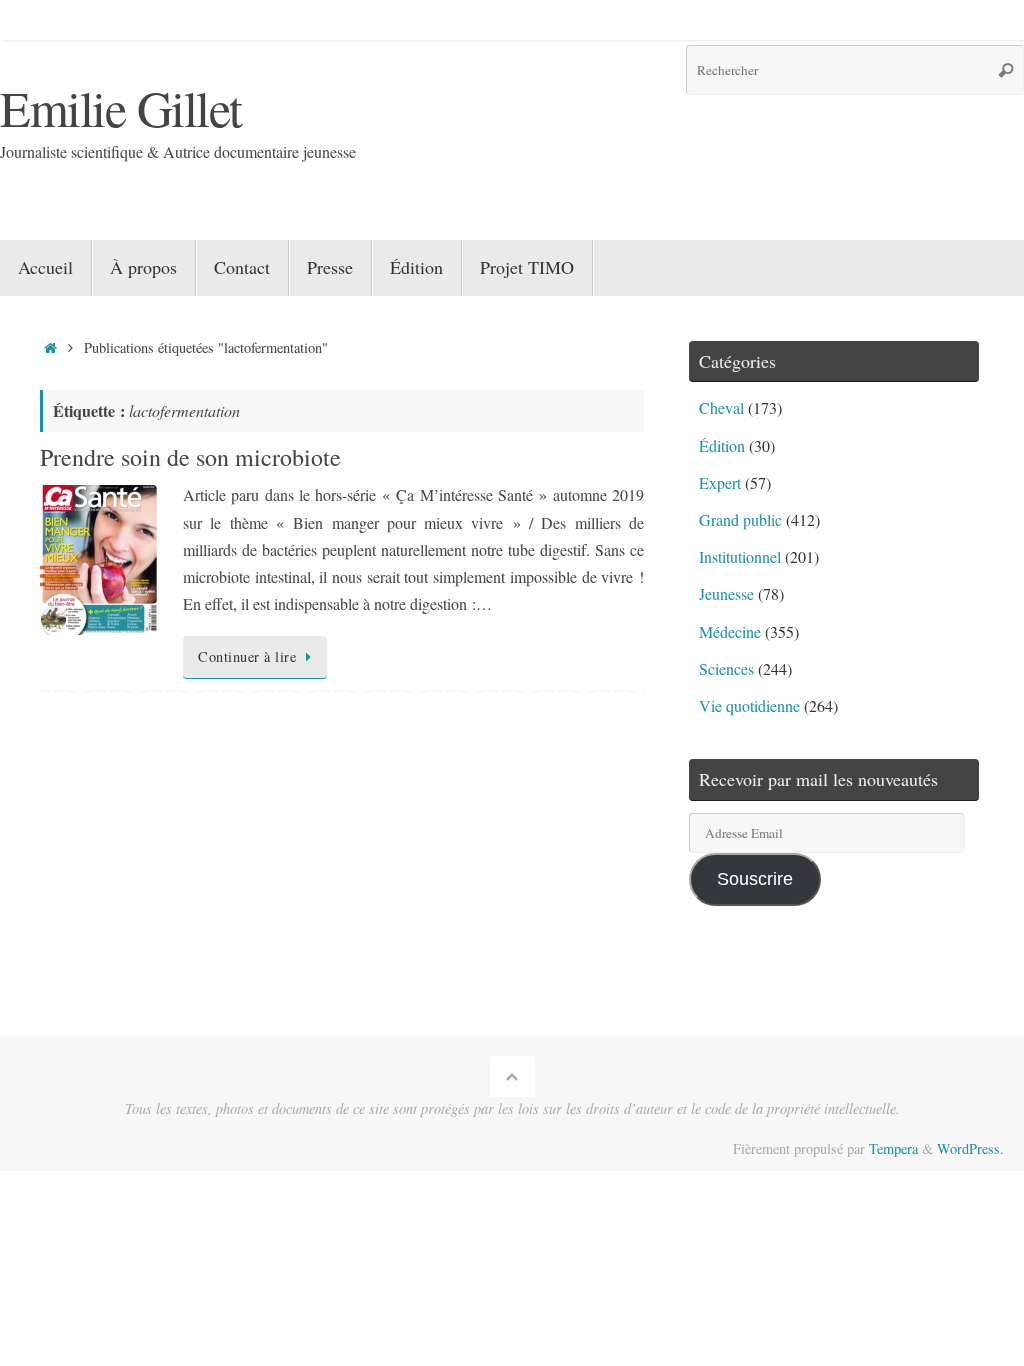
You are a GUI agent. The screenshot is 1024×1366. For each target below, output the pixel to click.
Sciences (726, 668)
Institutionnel (740, 556)
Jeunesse (726, 593)
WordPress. (970, 1148)
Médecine (730, 631)
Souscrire (755, 879)
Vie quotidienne (749, 705)
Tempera (893, 1148)
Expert (720, 482)
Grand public (740, 519)
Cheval (721, 407)
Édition (722, 445)
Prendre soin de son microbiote (190, 457)
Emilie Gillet (121, 107)
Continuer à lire (247, 656)
